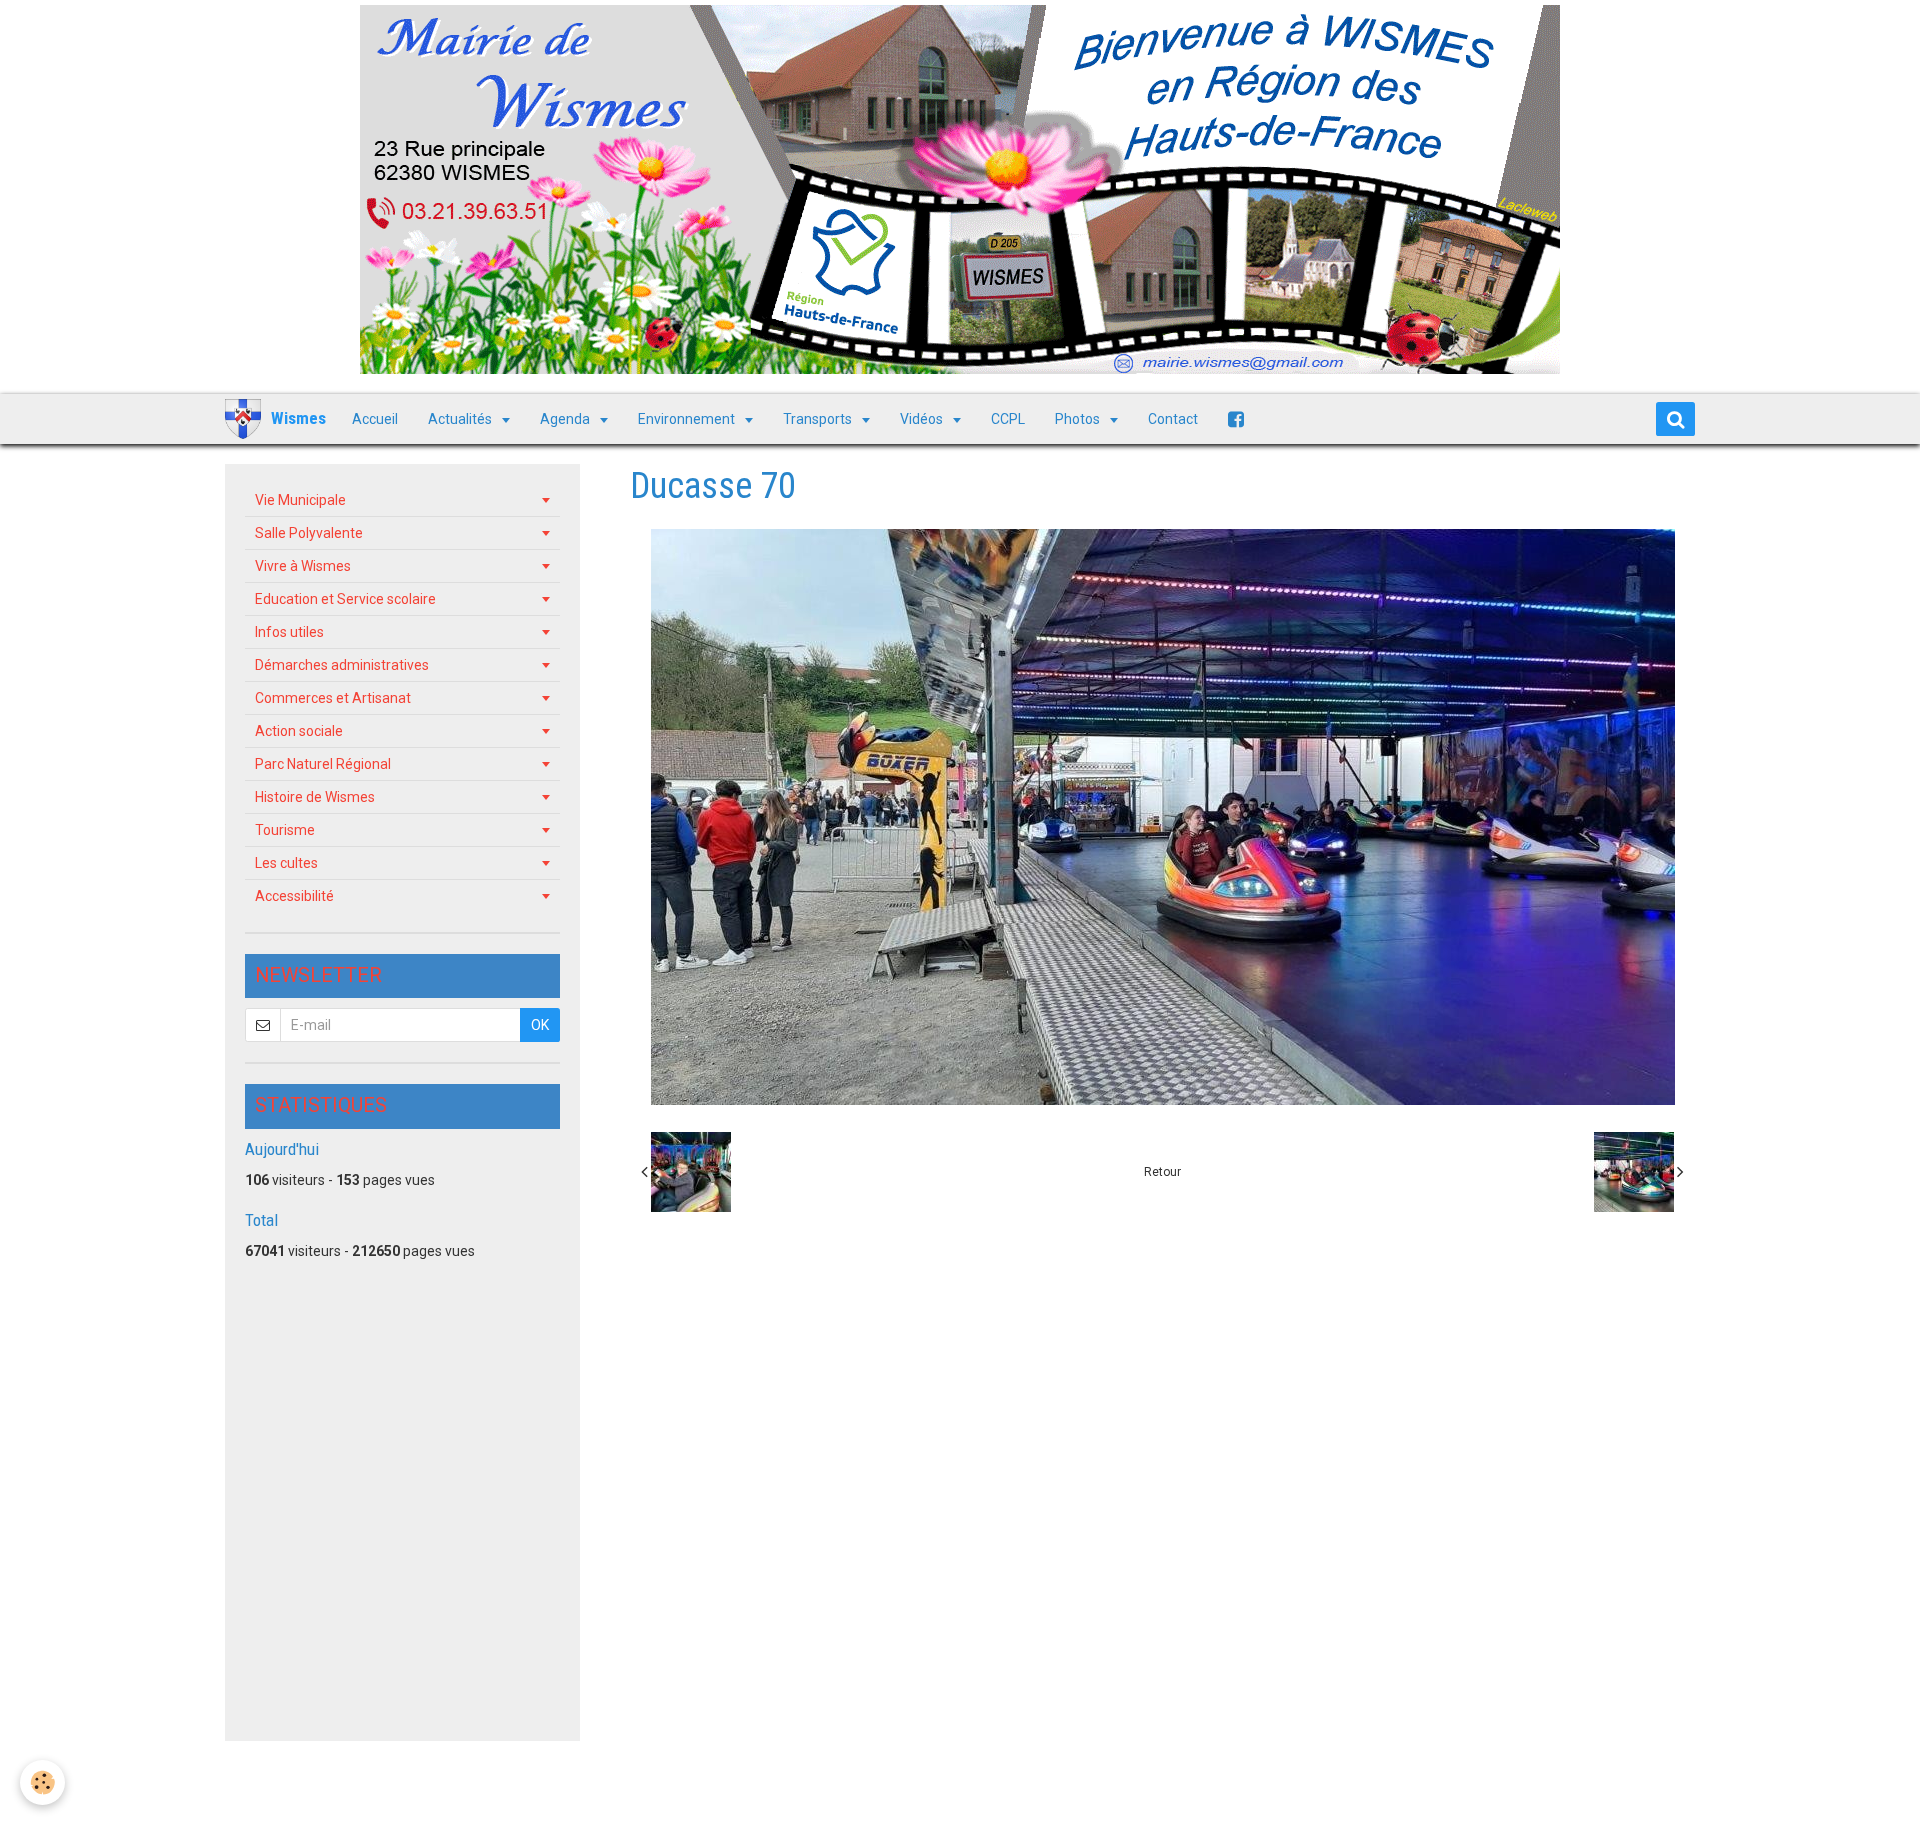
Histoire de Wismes (315, 797)
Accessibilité (294, 896)
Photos (1079, 419)
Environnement (688, 419)
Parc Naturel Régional (323, 764)
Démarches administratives (342, 665)
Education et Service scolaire (345, 599)
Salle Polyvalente (309, 533)
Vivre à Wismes (303, 566)
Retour (1162, 1172)
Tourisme (285, 830)
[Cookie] (42, 1782)
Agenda (566, 419)
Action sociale (299, 731)
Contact (1173, 419)
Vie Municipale (300, 500)
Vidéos (923, 419)
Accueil (375, 419)
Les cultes (286, 863)
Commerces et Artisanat (333, 698)
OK (540, 1025)
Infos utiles (289, 632)
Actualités (461, 419)
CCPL (1008, 419)
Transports (819, 419)
